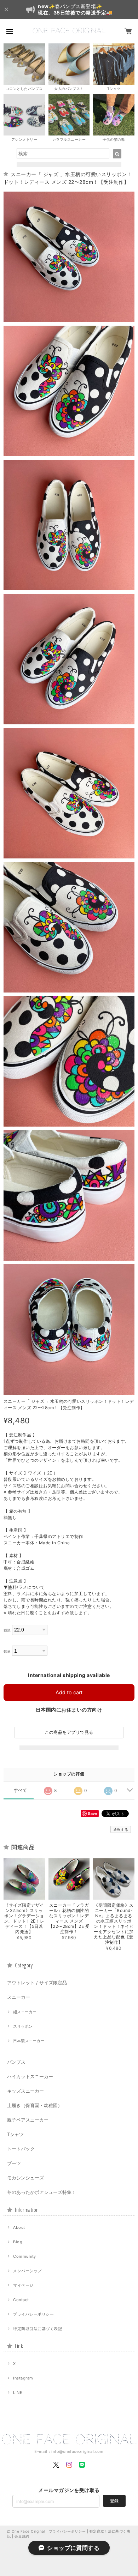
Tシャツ (15, 2134)
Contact (21, 2300)
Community (24, 2256)
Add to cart (69, 1692)
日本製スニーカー (29, 2041)
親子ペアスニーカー (28, 2120)
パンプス (16, 2062)
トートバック (21, 2149)
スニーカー (19, 1997)
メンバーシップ (27, 2271)
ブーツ (14, 2163)
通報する (121, 1829)
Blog (18, 2242)
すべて (20, 1790)
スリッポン (23, 2026)
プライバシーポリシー (33, 2314)
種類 (7, 1630)
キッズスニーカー (25, 2091)
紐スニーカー (25, 2012)
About (19, 2227)
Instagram (23, 2378)
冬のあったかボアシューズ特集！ (42, 2192)
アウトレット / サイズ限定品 (37, 1983)
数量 (7, 1651)
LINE (18, 2393)
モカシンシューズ (25, 2178)
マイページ (23, 2285)
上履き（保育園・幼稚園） (35, 2105)
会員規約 (22, 2536)
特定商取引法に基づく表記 (38, 2329)
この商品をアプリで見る (69, 1732)
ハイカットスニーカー (30, 2076)
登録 (114, 2501)
